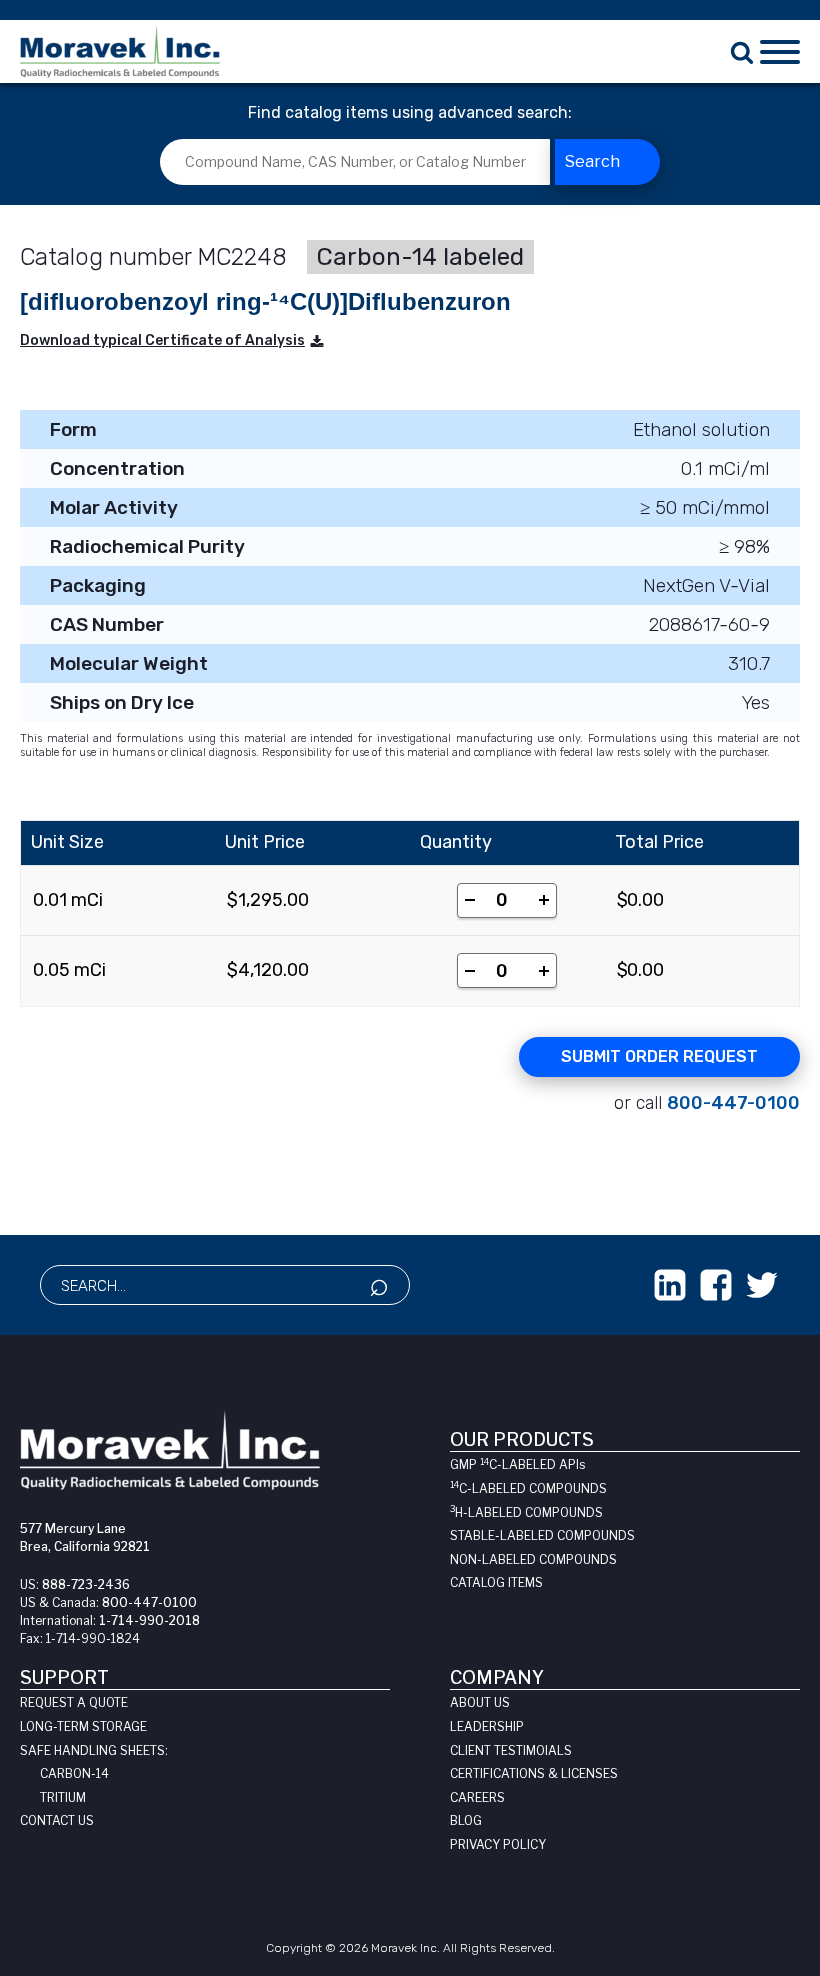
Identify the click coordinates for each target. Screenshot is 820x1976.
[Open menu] (780, 51)
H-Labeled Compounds (526, 1512)
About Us (480, 1702)
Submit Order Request (659, 1056)
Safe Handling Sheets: (94, 1750)
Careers (477, 1797)
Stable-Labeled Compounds (542, 1535)
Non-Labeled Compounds (533, 1559)
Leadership (487, 1726)
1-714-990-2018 (149, 1620)
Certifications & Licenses (534, 1773)
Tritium (63, 1797)
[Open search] (742, 52)
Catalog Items (496, 1582)
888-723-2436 (86, 1584)
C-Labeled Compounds (528, 1488)
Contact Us (57, 1820)
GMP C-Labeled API (517, 1464)
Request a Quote (74, 1702)
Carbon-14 (74, 1773)
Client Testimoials (511, 1750)
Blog (466, 1820)
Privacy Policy (498, 1844)
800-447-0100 (733, 1103)
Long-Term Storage (83, 1726)
